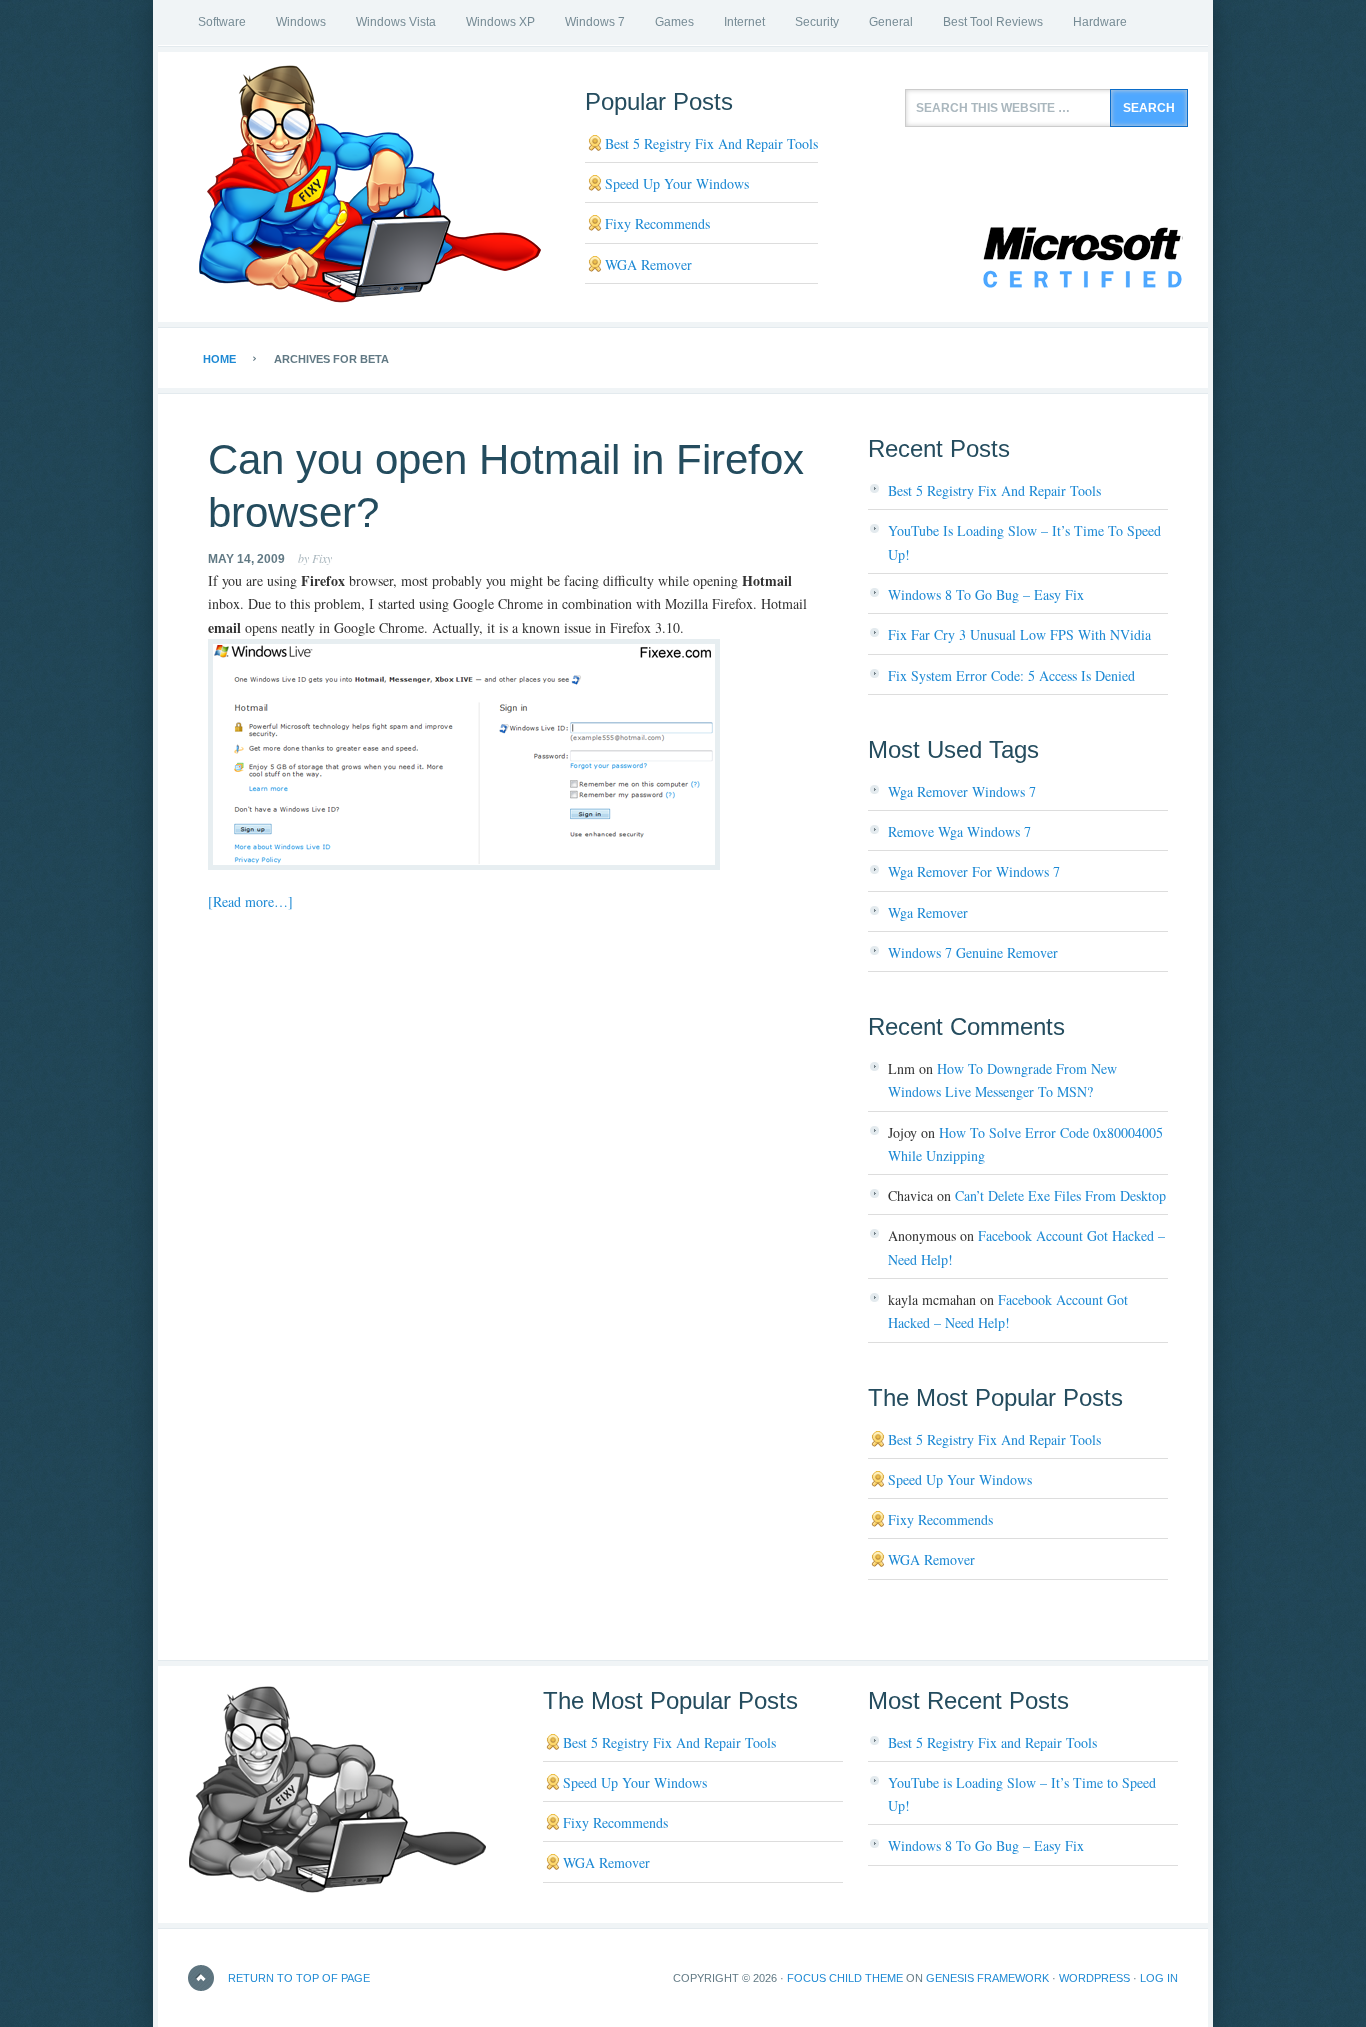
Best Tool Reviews (993, 22)
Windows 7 (595, 22)
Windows (301, 22)
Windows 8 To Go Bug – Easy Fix (986, 594)
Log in (1159, 1978)
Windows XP (500, 22)
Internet (744, 22)
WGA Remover (648, 264)
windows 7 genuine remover (973, 952)
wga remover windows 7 (962, 791)
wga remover (928, 912)
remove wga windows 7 (959, 831)
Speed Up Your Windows (677, 183)
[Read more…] (250, 901)
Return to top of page (299, 1978)
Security (817, 22)
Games (674, 22)
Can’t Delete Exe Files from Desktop (1060, 1195)
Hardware (1100, 22)
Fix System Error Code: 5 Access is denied (1011, 675)
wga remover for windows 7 (974, 871)
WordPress (1094, 1978)
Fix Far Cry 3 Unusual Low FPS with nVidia (1019, 634)
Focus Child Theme (845, 1978)
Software (222, 22)
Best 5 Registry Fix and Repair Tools (711, 143)
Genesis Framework (987, 1978)
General (891, 22)
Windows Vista (396, 22)
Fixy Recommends (657, 223)
